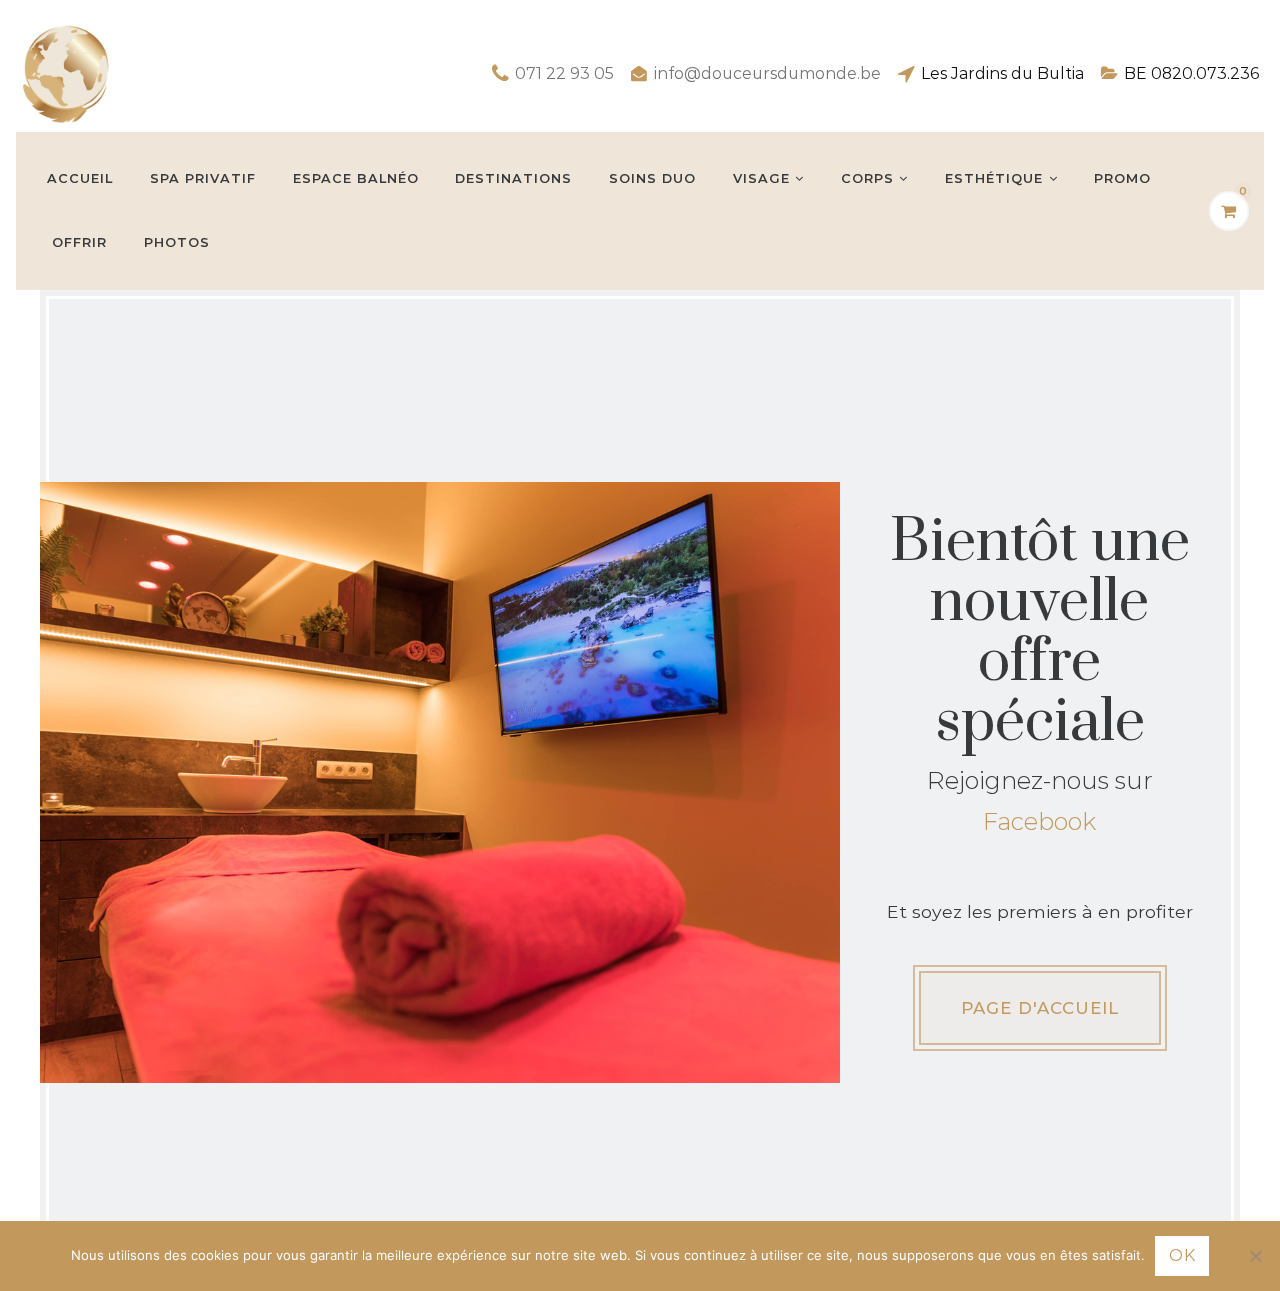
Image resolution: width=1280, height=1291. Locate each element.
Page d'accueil (1040, 1008)
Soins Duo (652, 178)
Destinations (513, 178)
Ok (1182, 1255)
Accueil (80, 178)
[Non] (1255, 1256)
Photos (177, 242)
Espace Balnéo (356, 178)
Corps (867, 178)
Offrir (79, 242)
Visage (761, 178)
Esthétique (994, 178)
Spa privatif (203, 178)
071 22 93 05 (564, 73)
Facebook (1039, 821)
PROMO (1122, 178)
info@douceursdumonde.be (767, 73)
